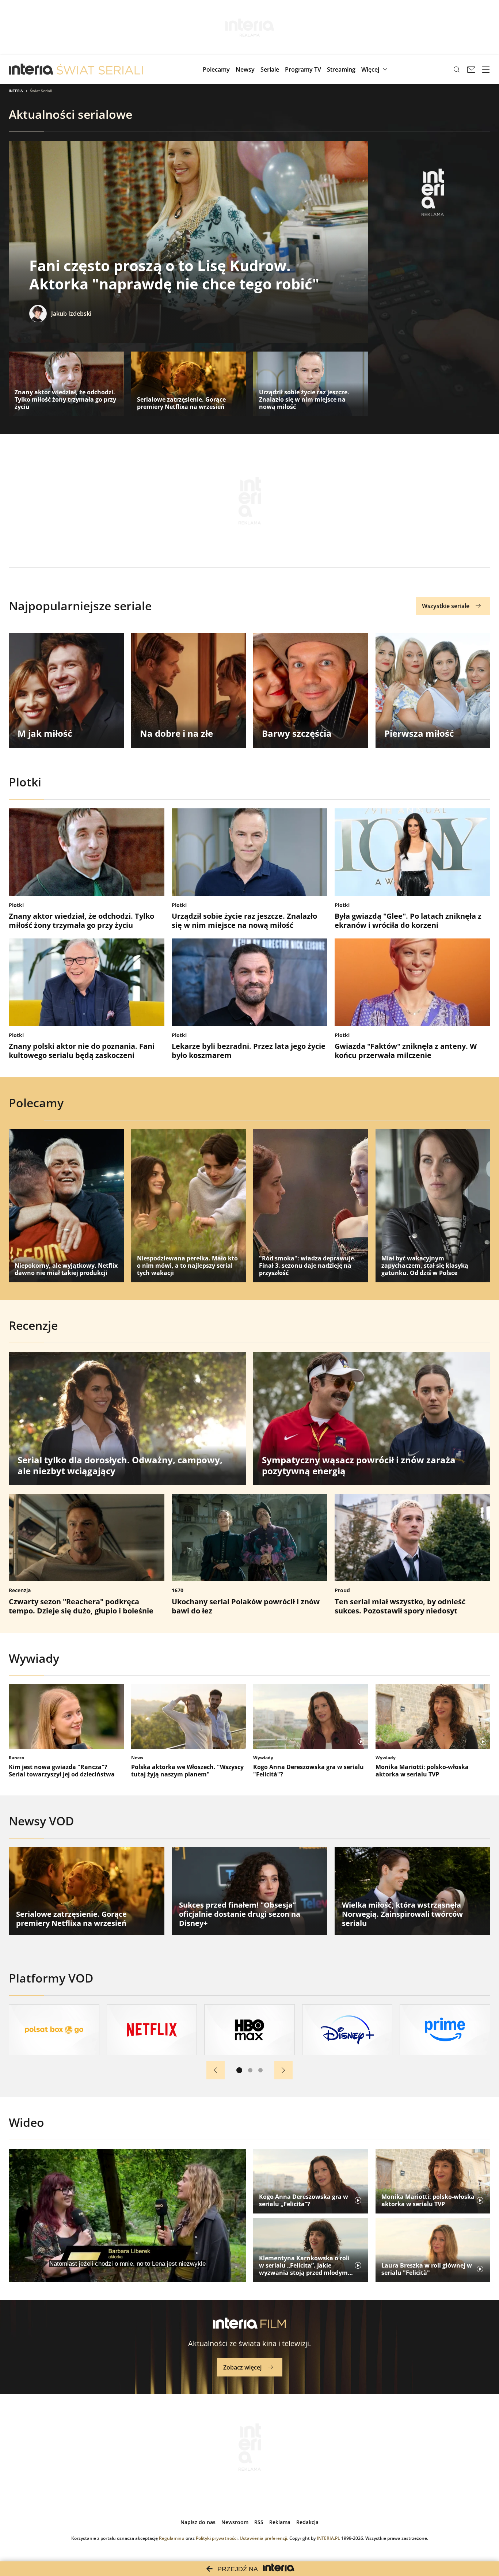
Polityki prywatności (217, 2538)
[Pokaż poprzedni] (216, 2070)
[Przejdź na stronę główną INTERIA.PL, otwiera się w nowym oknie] (31, 69)
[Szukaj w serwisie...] (457, 69)
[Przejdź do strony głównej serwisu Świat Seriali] (100, 69)
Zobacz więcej (242, 2367)
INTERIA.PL (328, 2538)
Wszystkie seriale (446, 606)
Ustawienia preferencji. (264, 2538)
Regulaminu (172, 2538)
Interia (16, 91)
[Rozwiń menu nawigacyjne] (486, 69)
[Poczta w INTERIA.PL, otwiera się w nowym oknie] (471, 69)
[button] (375, 69)
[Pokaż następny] (283, 2070)
